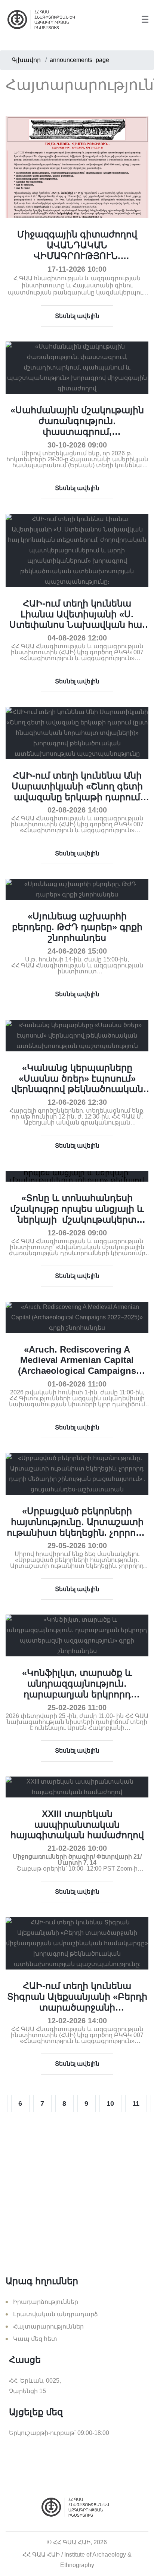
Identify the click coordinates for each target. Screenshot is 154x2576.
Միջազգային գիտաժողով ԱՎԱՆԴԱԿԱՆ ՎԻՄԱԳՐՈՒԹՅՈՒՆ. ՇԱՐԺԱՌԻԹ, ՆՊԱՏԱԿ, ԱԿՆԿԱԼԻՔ (77, 256)
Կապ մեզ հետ (35, 2339)
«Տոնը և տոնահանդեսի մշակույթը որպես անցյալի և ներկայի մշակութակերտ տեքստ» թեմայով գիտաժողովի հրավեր (77, 1219)
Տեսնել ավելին (77, 316)
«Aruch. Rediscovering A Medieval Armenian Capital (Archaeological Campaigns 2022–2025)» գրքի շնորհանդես (77, 1365)
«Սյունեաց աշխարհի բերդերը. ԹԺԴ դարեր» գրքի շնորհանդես (77, 927)
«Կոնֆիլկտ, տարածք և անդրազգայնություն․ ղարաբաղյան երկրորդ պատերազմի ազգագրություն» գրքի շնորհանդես (77, 1699)
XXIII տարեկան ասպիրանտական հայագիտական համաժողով (77, 1825)
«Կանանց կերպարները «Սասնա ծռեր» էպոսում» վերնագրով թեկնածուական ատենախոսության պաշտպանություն (77, 1089)
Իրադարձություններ (46, 2302)
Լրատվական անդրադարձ (56, 2314)
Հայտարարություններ (48, 2326)
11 (136, 2103)
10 (110, 2103)
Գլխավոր (26, 60)
